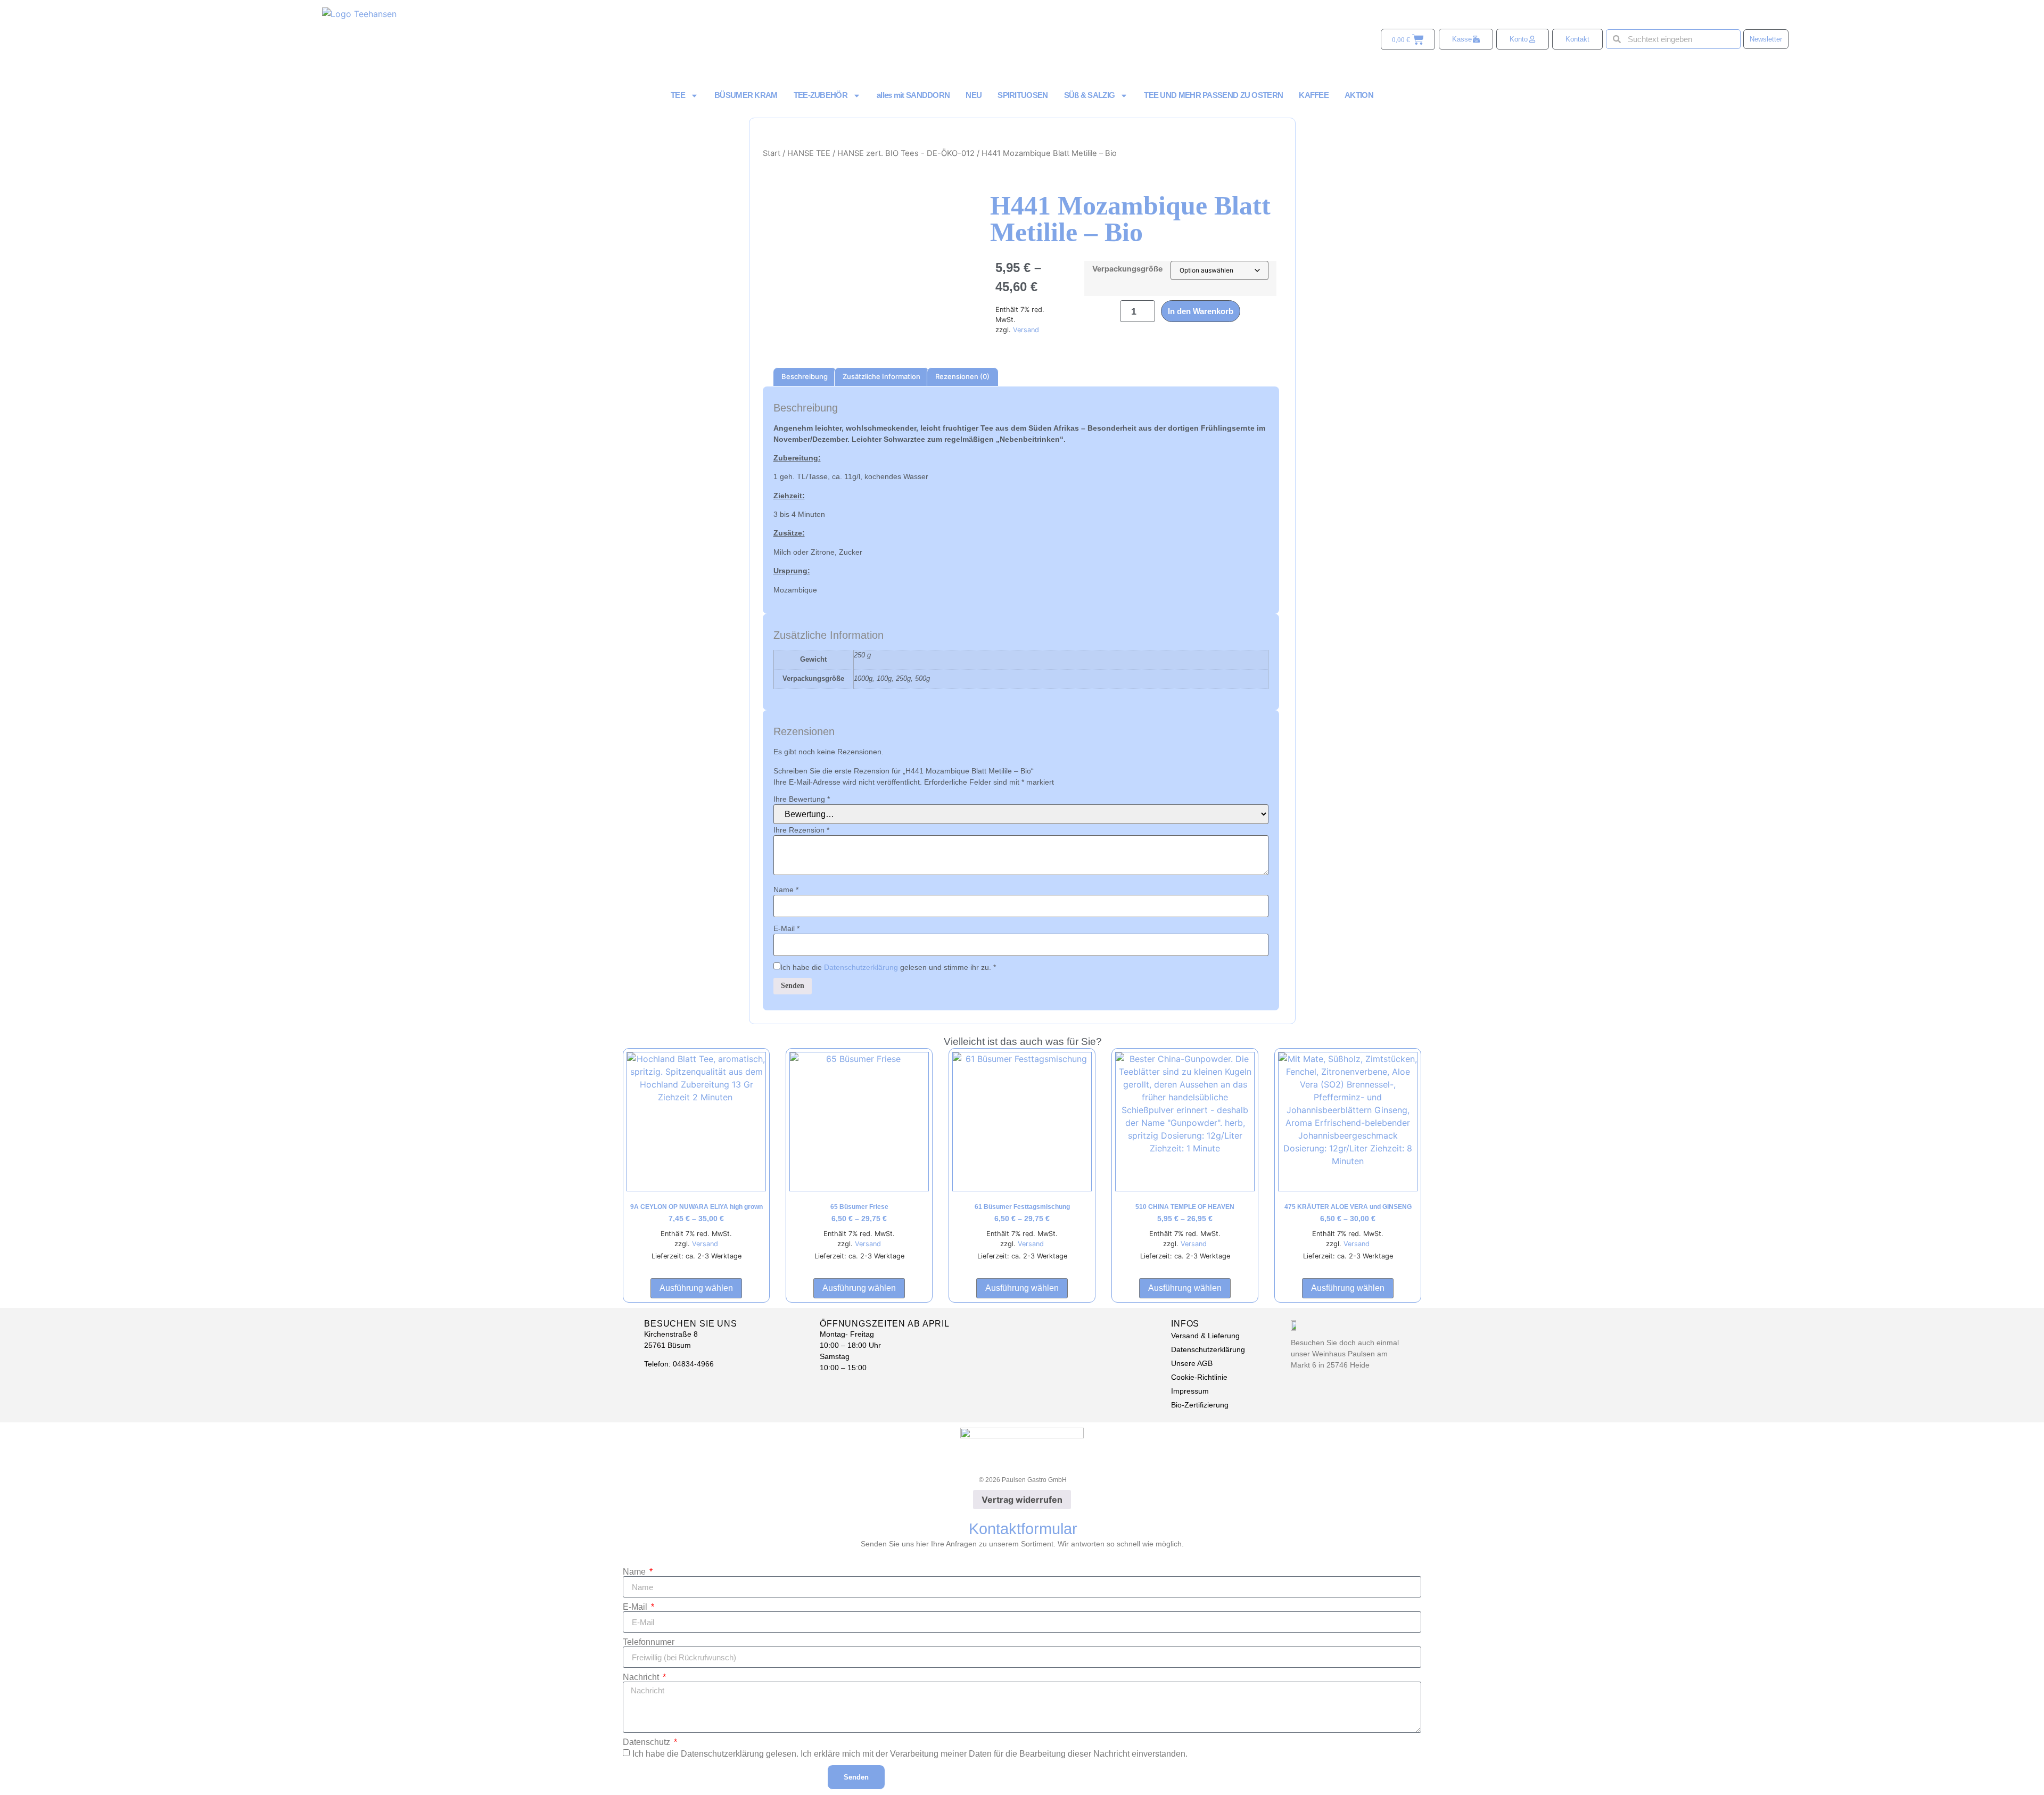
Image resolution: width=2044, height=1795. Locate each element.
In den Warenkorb (1201, 311)
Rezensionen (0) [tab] (962, 376)
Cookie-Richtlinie (1199, 1377)
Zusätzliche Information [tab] (881, 376)
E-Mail (786, 928)
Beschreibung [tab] (805, 376)
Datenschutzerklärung (861, 967)
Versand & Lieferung (1205, 1336)
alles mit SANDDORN (913, 95)
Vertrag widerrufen (1022, 1500)
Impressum (1190, 1391)
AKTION (1359, 95)
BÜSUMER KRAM (746, 95)
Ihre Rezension (801, 830)
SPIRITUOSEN (1023, 95)
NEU (974, 95)
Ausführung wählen (696, 1288)
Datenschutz (648, 1742)
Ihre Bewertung (802, 799)
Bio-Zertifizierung (1200, 1405)
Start (772, 153)
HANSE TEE (809, 153)
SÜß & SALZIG (1090, 95)
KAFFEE (1314, 95)
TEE (678, 95)
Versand (1026, 330)
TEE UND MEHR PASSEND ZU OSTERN (1213, 95)
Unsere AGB (1192, 1363)
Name (786, 890)
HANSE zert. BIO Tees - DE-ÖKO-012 (906, 153)
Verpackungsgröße (1127, 269)
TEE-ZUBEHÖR (821, 95)
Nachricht (642, 1677)
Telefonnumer (649, 1642)
